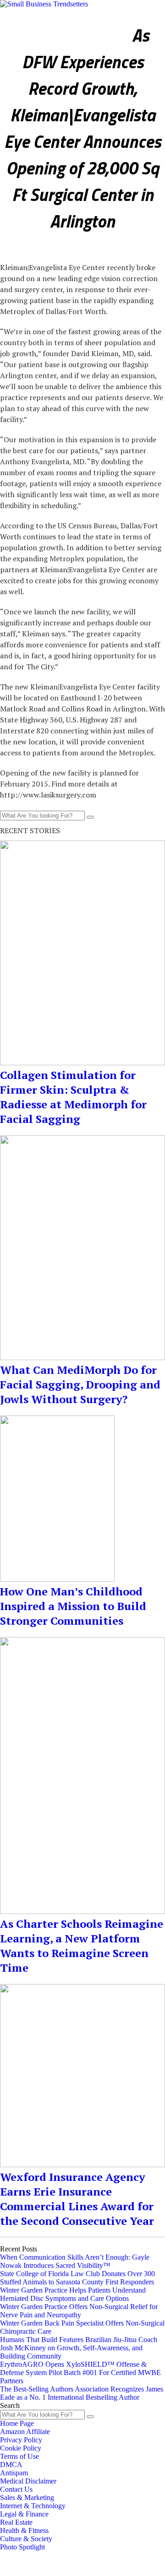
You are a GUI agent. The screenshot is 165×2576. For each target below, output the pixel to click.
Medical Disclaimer (28, 2481)
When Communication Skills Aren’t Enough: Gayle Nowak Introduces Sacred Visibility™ (75, 2261)
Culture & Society (30, 25)
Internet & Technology (33, 2506)
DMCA (11, 2465)
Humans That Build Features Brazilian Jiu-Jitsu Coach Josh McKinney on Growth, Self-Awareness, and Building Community (79, 2348)
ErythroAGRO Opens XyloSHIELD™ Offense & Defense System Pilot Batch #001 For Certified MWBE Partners (80, 2373)
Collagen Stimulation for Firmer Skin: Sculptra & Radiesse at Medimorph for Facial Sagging (73, 1097)
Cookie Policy (21, 2448)
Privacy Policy (21, 2440)
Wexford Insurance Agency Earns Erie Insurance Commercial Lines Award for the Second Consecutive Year (77, 2199)
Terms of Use (19, 2456)
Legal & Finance (24, 2514)
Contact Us (16, 2489)
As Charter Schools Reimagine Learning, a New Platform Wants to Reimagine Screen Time (82, 1946)
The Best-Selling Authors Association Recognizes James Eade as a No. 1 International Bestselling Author (82, 2393)
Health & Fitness (131, 18)
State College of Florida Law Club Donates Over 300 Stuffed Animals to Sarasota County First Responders (77, 2278)
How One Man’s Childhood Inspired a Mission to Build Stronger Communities (73, 1606)
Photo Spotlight (88, 25)
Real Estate (16, 2522)
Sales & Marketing (27, 2497)
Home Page (17, 2423)
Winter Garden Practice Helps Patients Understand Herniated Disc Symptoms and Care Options (73, 2294)
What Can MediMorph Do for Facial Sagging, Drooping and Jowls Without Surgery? (80, 1384)
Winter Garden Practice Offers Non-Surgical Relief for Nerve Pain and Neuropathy (79, 2311)
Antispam (14, 2473)
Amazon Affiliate (25, 2432)
